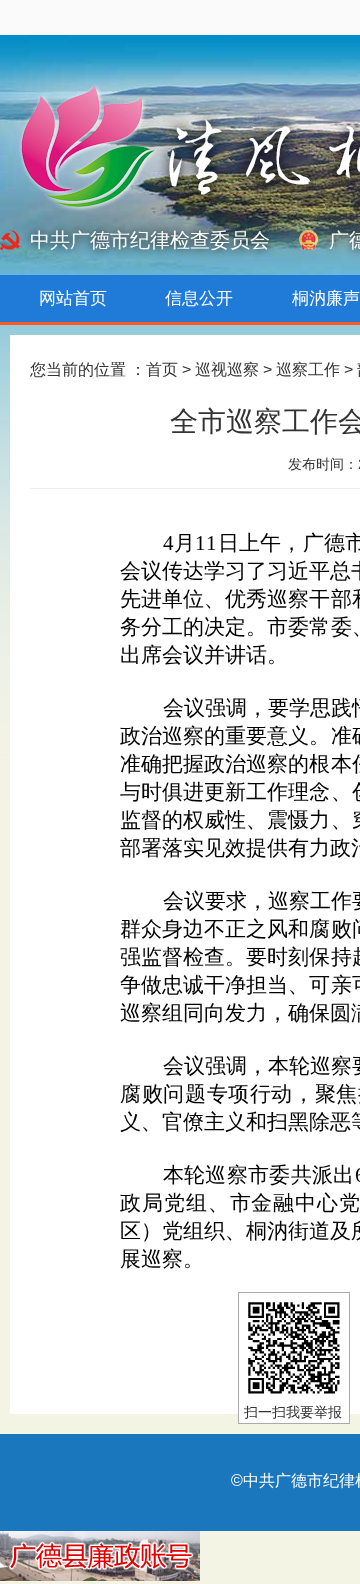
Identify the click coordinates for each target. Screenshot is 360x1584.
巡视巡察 (227, 369)
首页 (162, 369)
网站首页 (73, 298)
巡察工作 (308, 369)
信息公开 (199, 298)
